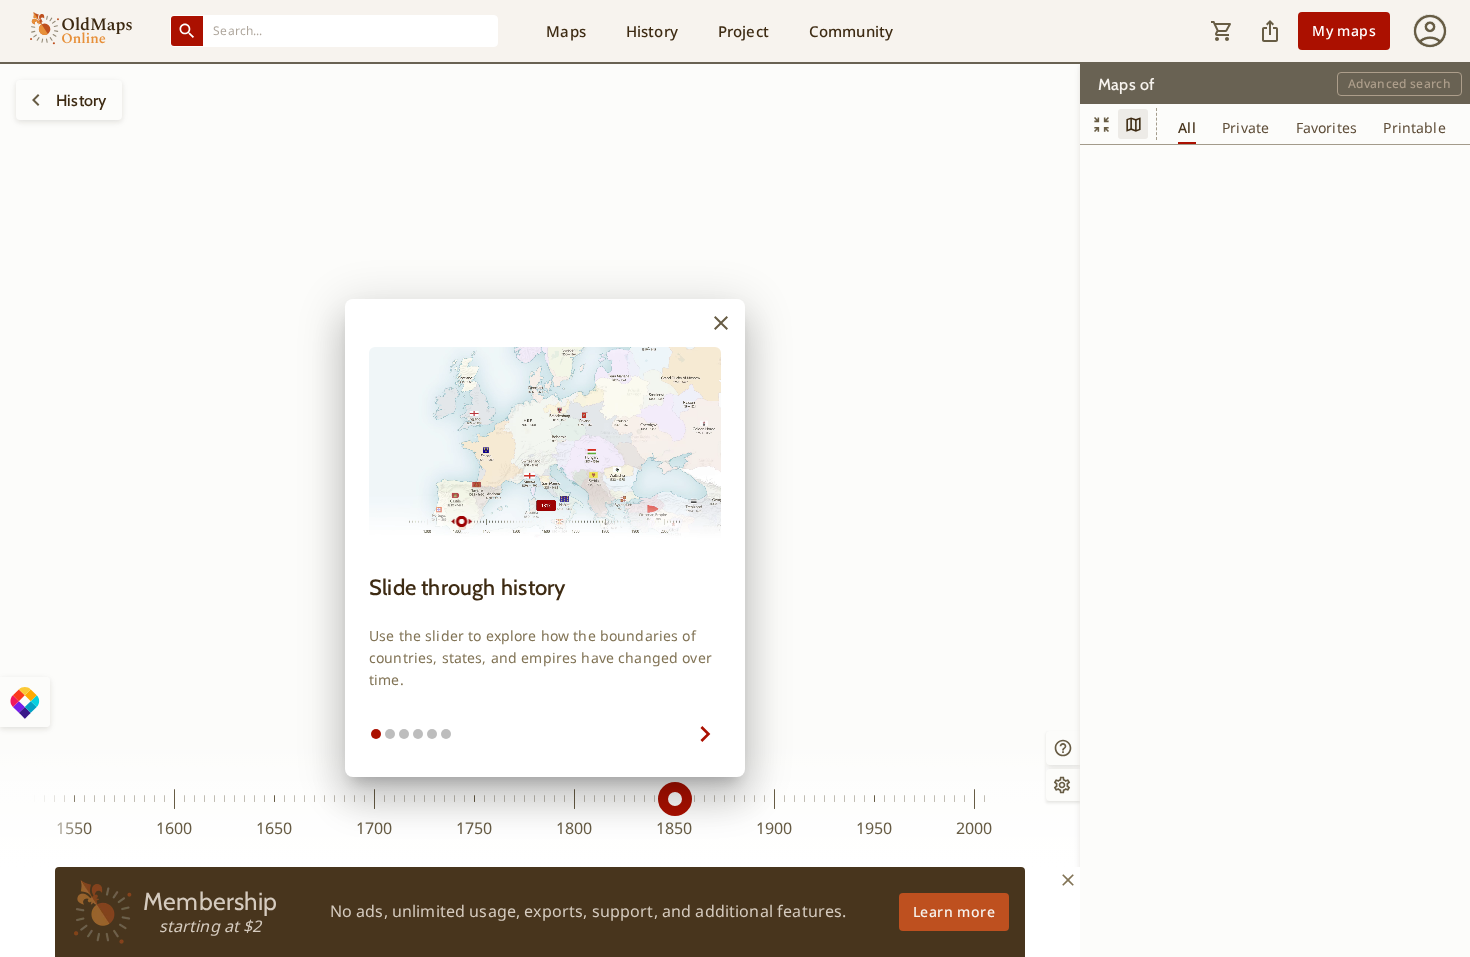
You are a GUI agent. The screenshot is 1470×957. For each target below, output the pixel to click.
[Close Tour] (721, 323)
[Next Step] (595, 734)
